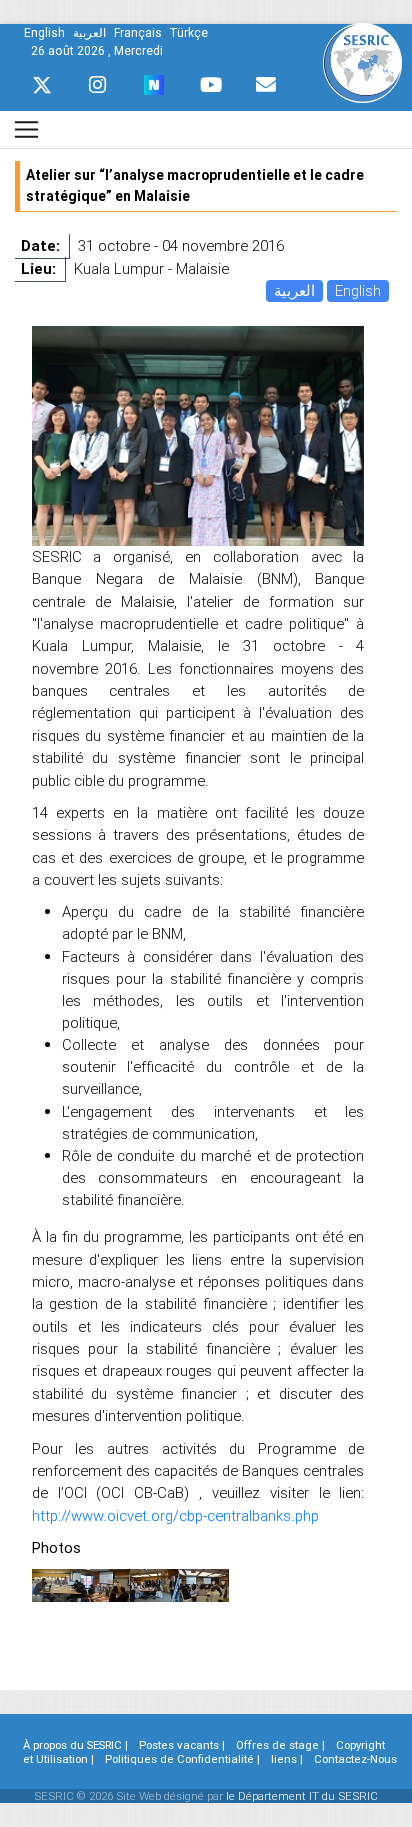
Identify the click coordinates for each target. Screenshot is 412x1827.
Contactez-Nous (355, 1759)
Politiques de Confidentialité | (182, 1759)
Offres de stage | (280, 1745)
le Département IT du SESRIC (302, 1796)
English (358, 290)
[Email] (266, 85)
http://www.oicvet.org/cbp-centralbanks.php (175, 1515)
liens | (287, 1759)
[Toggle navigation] (26, 129)
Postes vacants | (182, 1745)
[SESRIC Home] (362, 61)
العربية (294, 290)
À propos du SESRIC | (75, 1745)
